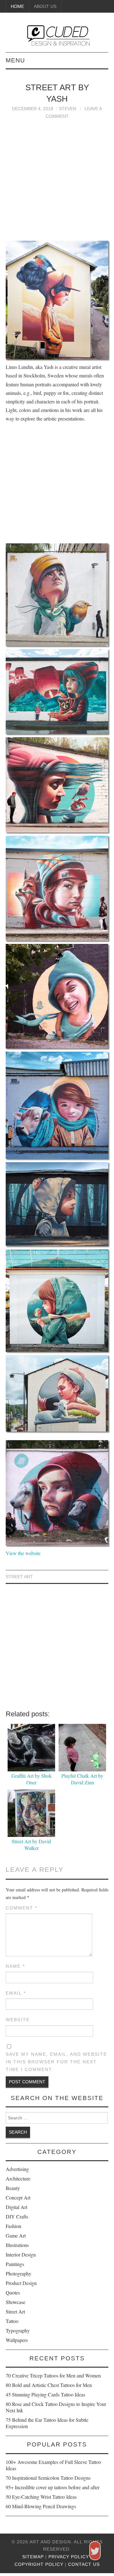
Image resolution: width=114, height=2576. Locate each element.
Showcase (16, 2302)
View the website (23, 1553)
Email (16, 1993)
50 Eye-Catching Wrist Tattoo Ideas (41, 2497)
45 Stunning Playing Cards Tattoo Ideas (45, 2394)
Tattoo (12, 2321)
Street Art (19, 1577)
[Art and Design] (57, 35)
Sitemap (33, 2557)
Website (18, 2020)
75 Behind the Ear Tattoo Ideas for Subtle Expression (47, 2423)
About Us (45, 6)
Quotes (13, 2292)
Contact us (84, 2564)
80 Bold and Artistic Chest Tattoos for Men (49, 2385)
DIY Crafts (17, 2216)
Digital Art (16, 2207)
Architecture (18, 2178)
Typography (18, 2330)
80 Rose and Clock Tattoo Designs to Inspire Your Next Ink (56, 2407)
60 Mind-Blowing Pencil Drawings (41, 2506)
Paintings (15, 2264)
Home (17, 6)
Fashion (13, 2226)
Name (15, 1966)
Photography (19, 2273)
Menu (15, 60)
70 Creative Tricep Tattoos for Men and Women (53, 2375)
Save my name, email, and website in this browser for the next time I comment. (56, 2062)
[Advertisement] (57, 177)
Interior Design (21, 2254)
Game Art (16, 2235)
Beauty (13, 2188)
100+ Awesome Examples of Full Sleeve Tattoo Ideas (53, 2465)
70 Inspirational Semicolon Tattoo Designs (48, 2478)
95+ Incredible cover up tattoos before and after (53, 2487)
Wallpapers (17, 2340)
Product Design (21, 2283)
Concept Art (18, 2197)
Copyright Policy (39, 2564)
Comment (22, 1908)
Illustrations (17, 2245)
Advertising (17, 2169)
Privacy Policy (69, 2557)
